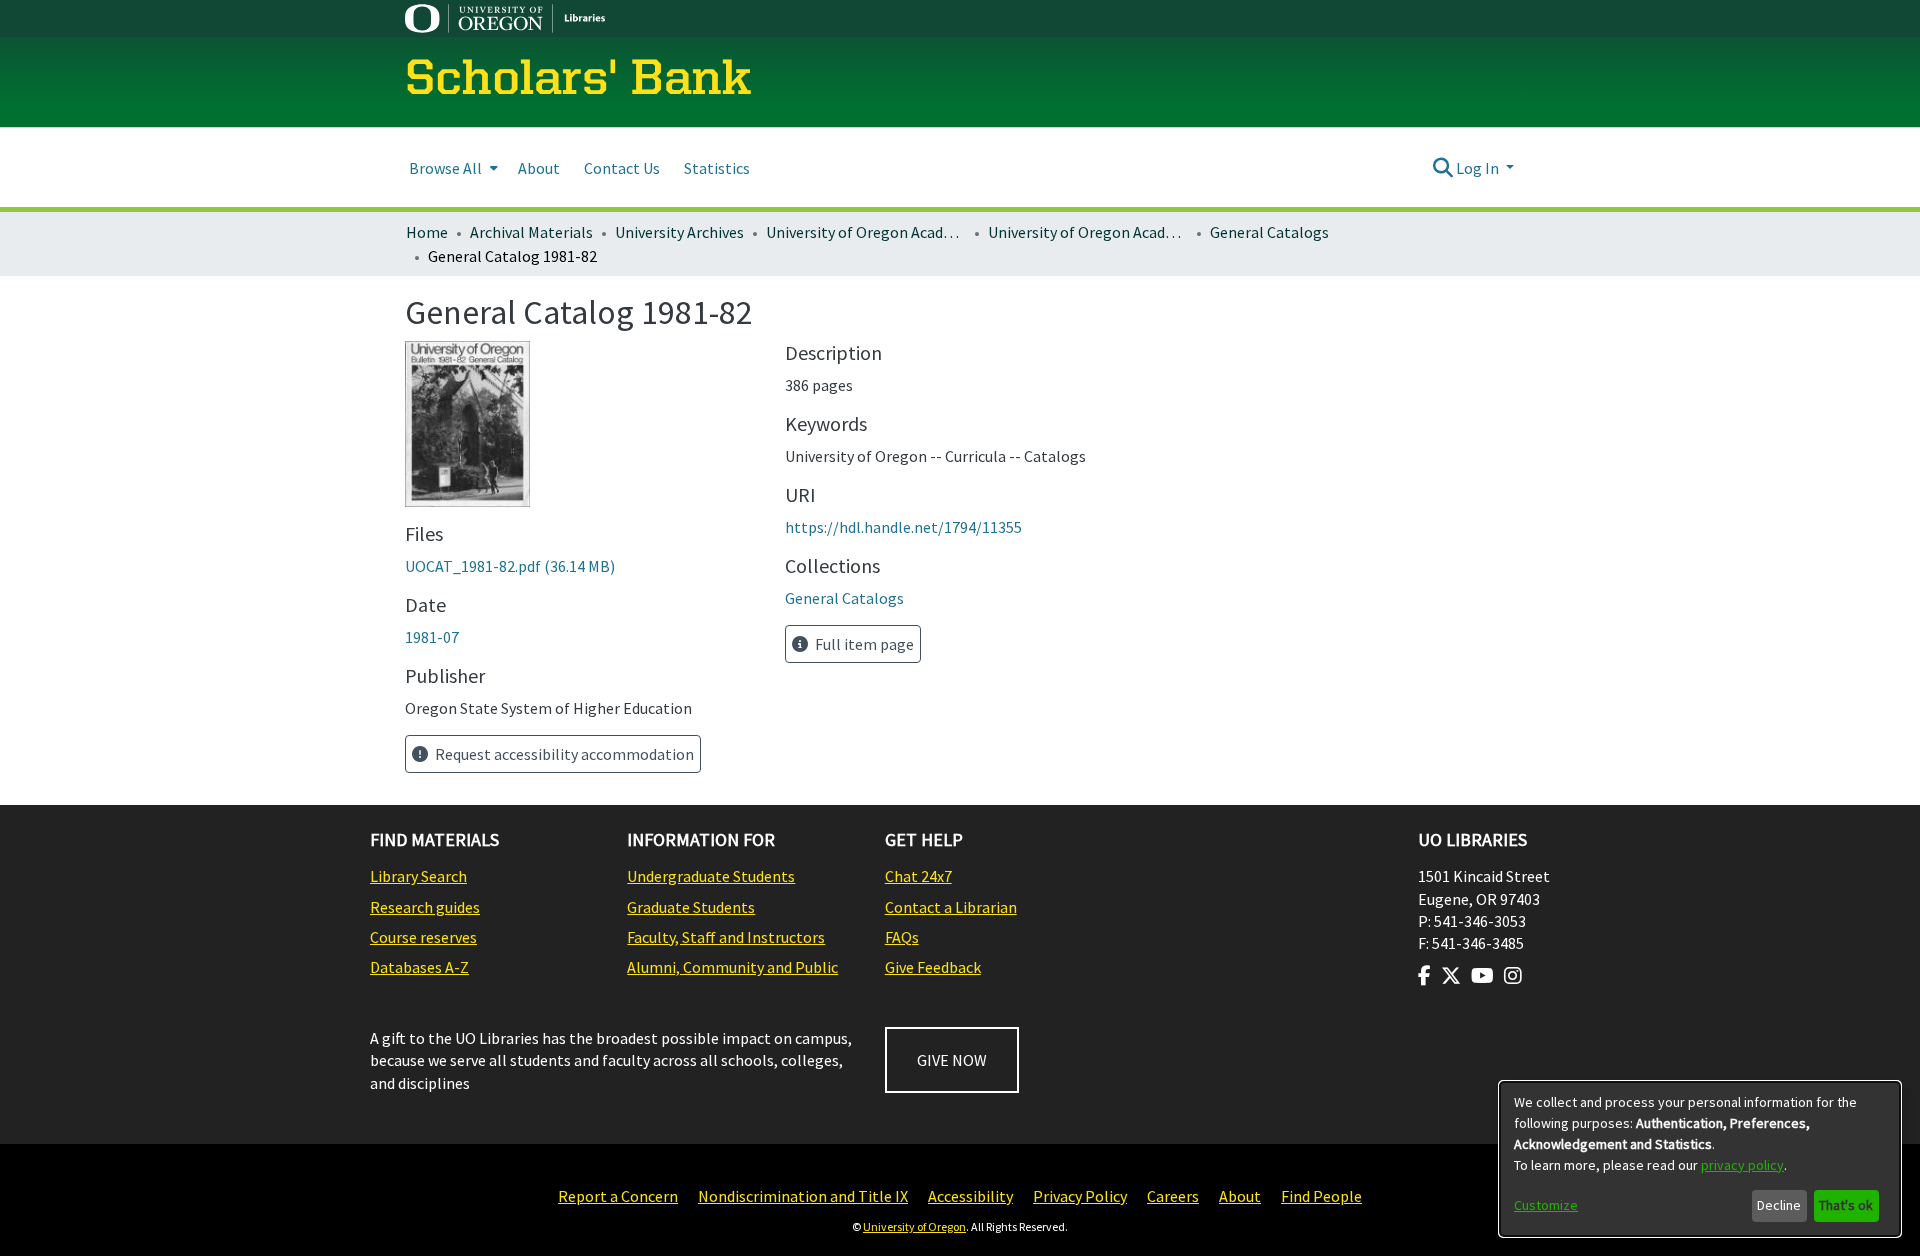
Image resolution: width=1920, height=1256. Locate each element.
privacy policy (1742, 1165)
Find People (1321, 1196)
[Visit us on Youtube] (1482, 976)
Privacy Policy (1080, 1196)
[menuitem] (451, 167)
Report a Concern (618, 1196)
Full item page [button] (863, 644)
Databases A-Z (419, 967)
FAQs (902, 937)
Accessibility (970, 1196)
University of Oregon (914, 1226)
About (1240, 1196)
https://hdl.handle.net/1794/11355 (903, 527)
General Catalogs (1269, 232)
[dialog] (1700, 1159)
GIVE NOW (952, 1060)
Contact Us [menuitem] (622, 168)
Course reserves (423, 937)
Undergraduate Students (711, 876)
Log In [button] (1479, 168)
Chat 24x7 (918, 876)
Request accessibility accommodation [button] (563, 754)
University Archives (679, 232)
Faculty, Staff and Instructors (726, 937)
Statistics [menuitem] (717, 168)
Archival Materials (531, 232)
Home (427, 232)
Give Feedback (933, 967)
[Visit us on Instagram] (1513, 976)
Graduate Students (691, 907)
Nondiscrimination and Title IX (803, 1196)
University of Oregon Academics (866, 232)
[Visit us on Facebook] (1424, 976)
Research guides (425, 907)
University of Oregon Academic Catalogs (1088, 232)
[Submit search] (1442, 168)
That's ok (1846, 1205)
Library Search (418, 876)
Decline (1779, 1205)
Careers (1173, 1196)
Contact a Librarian (951, 907)
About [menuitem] (539, 168)
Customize (1546, 1205)
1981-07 (432, 637)
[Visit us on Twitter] (1451, 976)
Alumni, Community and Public (732, 967)
